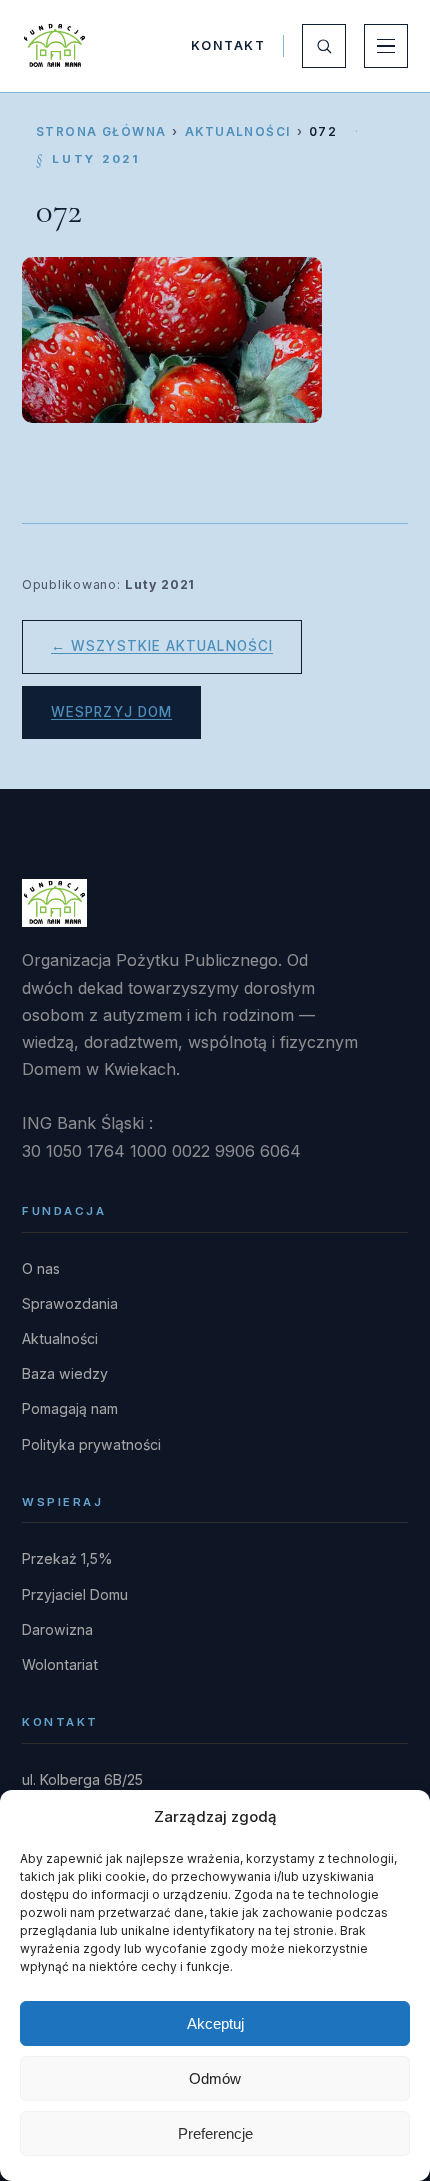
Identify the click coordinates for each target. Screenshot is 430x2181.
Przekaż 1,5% (67, 1558)
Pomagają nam (70, 1408)
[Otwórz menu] (386, 46)
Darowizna (57, 1629)
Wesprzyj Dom (111, 712)
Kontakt (228, 45)
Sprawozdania (70, 1303)
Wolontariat (60, 1664)
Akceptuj (215, 2023)
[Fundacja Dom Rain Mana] (54, 46)
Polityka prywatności (91, 1444)
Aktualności (238, 132)
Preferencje (215, 2133)
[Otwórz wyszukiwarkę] (324, 46)
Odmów (215, 2078)
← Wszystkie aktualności (162, 646)
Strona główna (101, 132)
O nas (41, 1268)
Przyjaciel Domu (75, 1594)
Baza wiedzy (65, 1373)
